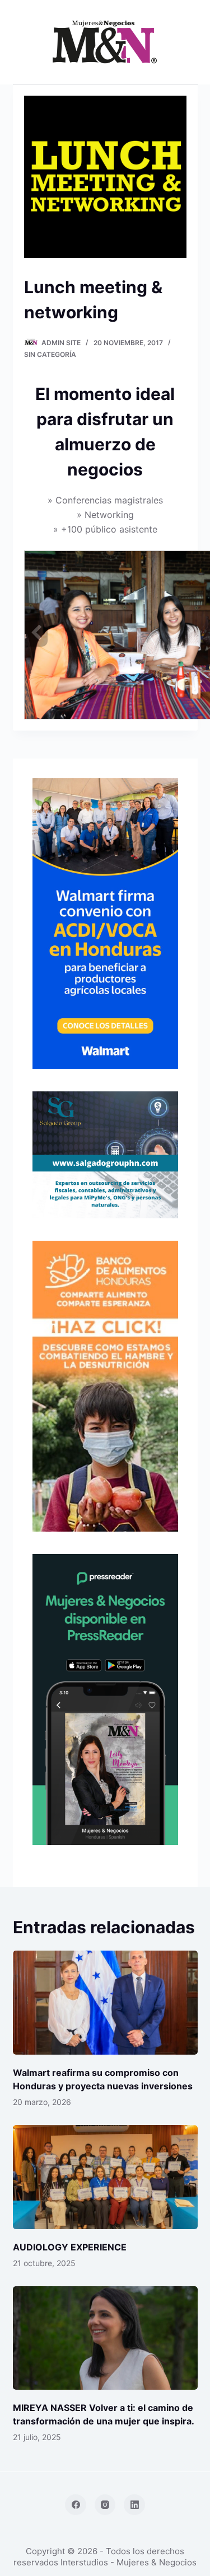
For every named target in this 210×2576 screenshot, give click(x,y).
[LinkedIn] (134, 2505)
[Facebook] (76, 2505)
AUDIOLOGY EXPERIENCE (70, 2247)
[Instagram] (105, 2505)
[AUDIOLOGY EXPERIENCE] (105, 2177)
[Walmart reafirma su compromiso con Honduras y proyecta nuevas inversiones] (105, 2003)
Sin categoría (50, 354)
